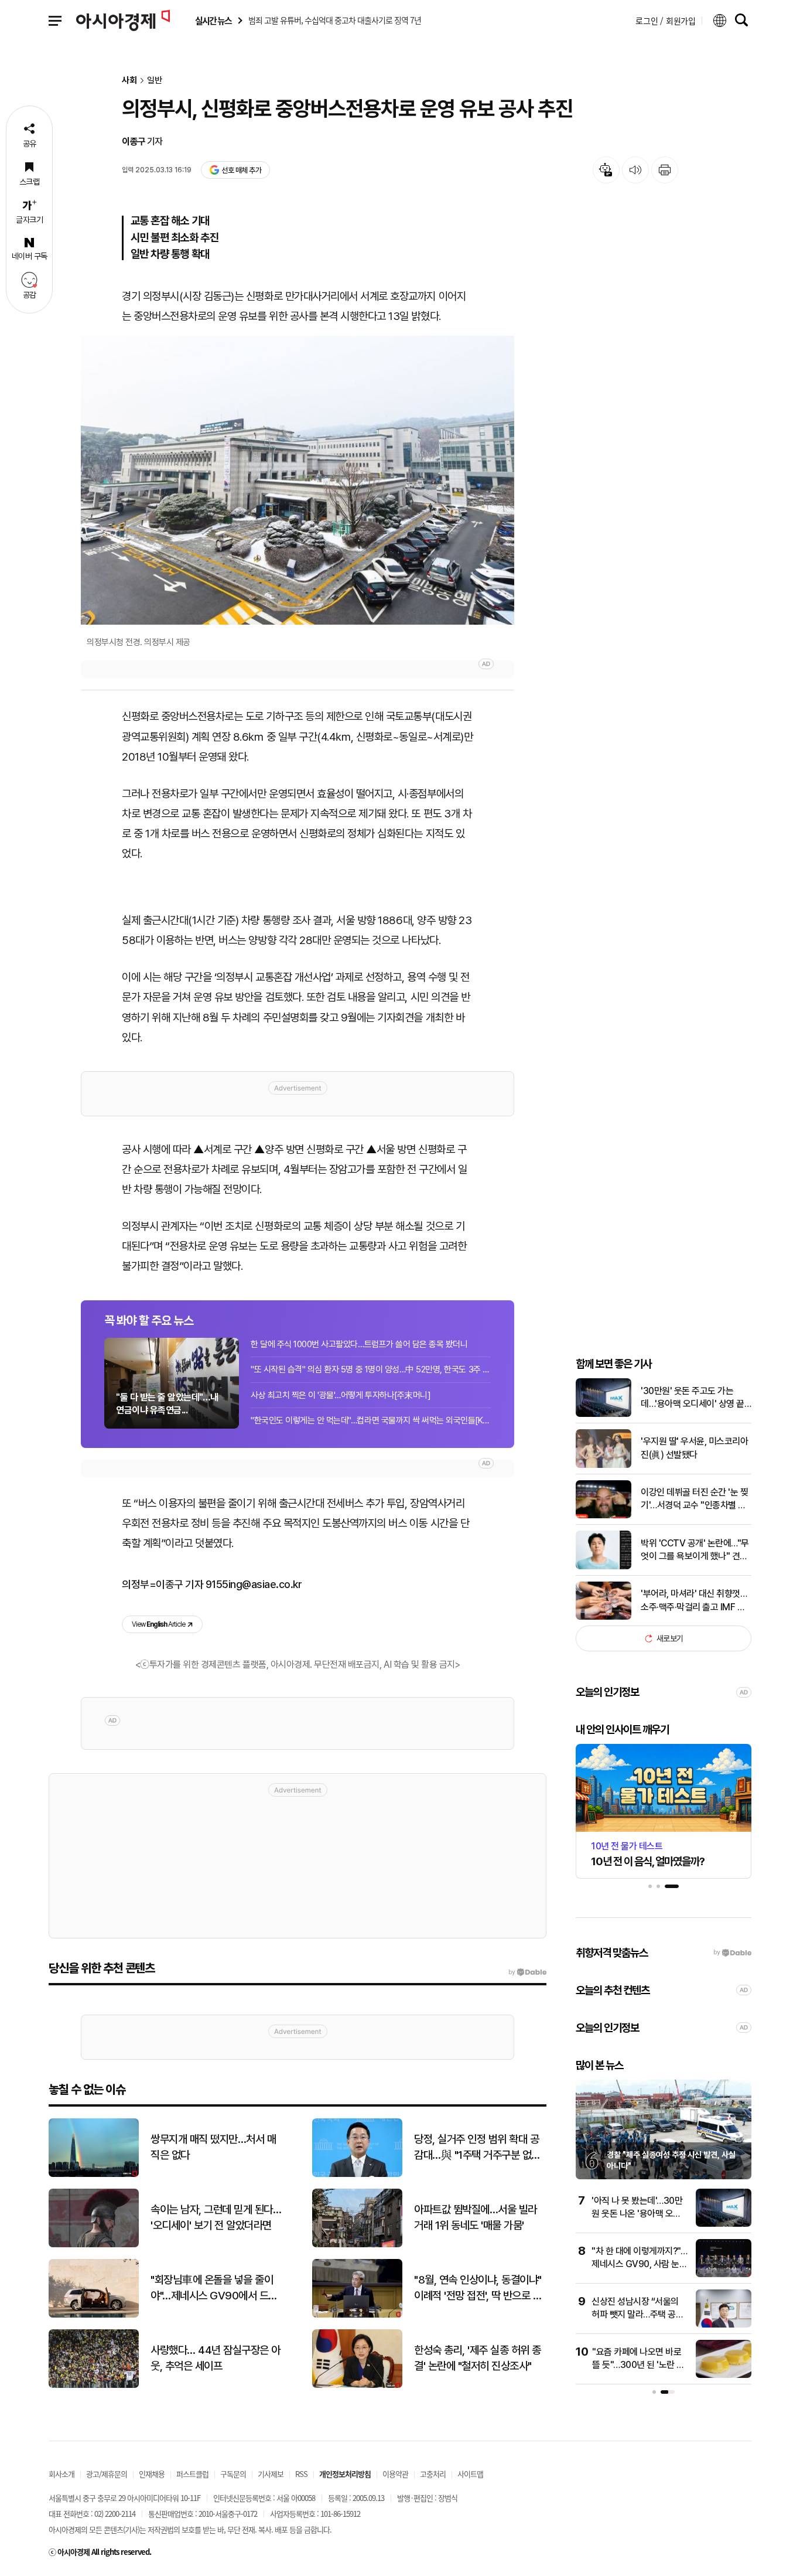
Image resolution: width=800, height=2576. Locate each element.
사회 (129, 81)
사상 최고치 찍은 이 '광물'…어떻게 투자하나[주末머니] (341, 1395)
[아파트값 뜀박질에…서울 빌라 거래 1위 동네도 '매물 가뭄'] (357, 2245)
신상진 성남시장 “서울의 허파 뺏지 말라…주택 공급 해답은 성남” (637, 2315)
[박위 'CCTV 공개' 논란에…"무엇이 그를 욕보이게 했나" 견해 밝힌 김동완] (604, 1567)
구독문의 (233, 2474)
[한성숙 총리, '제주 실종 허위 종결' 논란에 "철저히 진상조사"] (357, 2385)
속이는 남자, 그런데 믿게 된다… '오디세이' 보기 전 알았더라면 (216, 2217)
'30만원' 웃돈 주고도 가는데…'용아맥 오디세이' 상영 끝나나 (693, 1398)
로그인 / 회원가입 (666, 21)
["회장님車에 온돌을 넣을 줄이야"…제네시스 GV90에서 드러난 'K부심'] (94, 2315)
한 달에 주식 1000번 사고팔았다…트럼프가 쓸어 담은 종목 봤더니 (359, 1344)
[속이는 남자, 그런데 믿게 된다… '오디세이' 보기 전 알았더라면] (94, 2245)
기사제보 (271, 2474)
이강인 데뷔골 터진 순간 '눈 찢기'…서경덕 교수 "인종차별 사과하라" (694, 1500)
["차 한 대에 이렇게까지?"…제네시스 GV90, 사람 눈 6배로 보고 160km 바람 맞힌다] (724, 2275)
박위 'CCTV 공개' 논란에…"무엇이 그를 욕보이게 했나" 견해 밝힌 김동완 (695, 1551)
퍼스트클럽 (192, 2474)
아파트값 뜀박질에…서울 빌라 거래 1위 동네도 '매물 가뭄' (476, 2217)
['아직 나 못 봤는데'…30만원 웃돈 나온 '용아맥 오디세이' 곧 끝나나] (724, 2224)
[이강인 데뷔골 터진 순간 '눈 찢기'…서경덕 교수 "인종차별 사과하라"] (604, 1516)
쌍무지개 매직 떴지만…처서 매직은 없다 (213, 2147)
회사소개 (61, 2474)
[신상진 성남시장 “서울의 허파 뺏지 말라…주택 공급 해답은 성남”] (724, 2325)
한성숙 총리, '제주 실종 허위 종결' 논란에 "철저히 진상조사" (478, 2358)
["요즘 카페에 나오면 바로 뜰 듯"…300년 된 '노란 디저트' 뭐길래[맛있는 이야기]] (724, 2375)
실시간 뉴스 (213, 21)
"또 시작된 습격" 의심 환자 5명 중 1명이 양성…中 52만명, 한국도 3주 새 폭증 (371, 1369)
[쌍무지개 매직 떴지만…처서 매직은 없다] (94, 2174)
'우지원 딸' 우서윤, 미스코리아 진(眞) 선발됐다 (694, 1448)
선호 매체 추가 (241, 170)
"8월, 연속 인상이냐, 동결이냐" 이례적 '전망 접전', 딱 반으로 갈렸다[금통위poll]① (478, 2288)
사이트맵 (470, 2474)
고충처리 (433, 2474)
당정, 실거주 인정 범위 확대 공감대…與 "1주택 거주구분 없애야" (477, 2148)
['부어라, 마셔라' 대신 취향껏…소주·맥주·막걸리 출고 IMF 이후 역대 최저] (604, 1617)
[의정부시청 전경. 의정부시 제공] (298, 480)
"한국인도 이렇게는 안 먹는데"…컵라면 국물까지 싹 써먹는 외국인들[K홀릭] (371, 1420)
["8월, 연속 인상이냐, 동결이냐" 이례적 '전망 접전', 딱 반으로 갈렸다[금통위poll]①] (357, 2315)
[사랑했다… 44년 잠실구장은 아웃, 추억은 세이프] (94, 2385)
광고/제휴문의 (107, 2474)
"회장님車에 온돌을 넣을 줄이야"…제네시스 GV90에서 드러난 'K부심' (214, 2288)
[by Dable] (527, 1972)
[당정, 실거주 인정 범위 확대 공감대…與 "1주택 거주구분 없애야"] (357, 2174)
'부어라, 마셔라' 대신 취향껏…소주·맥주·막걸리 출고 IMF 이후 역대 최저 (694, 1601)
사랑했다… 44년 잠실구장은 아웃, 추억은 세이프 (216, 2358)
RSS (301, 2474)
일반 (155, 81)
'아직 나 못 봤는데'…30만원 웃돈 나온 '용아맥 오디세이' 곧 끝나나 (637, 2214)
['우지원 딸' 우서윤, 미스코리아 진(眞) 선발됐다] (604, 1465)
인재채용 (152, 2474)
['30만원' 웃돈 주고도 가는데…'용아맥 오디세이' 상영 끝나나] (604, 1414)
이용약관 (395, 2474)
